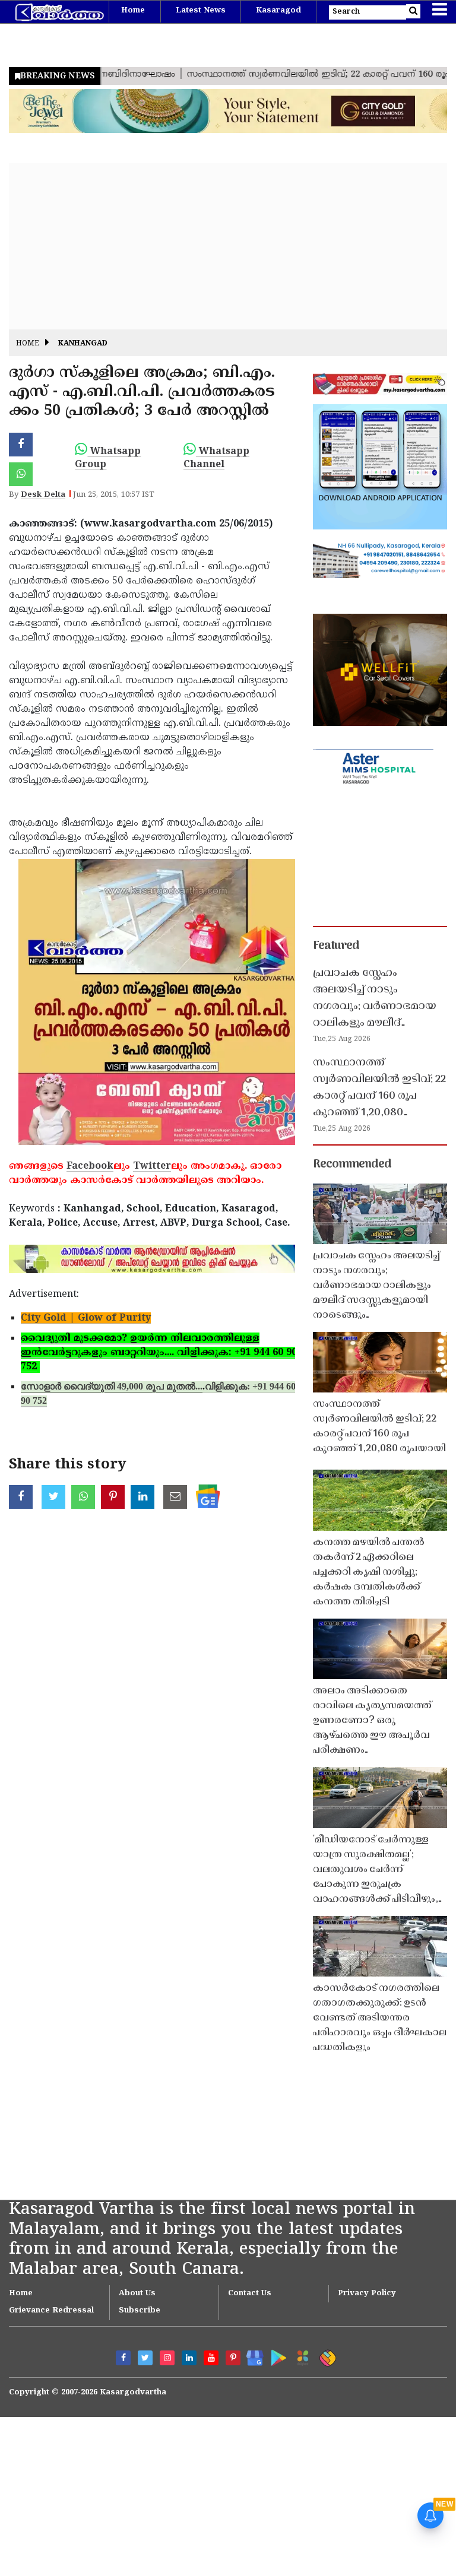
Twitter (152, 1166)
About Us (137, 2293)
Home (133, 11)
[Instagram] (167, 2358)
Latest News (201, 11)
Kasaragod (278, 11)
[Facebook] (123, 2358)
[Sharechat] (326, 2356)
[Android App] (276, 2355)
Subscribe (140, 2311)
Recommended (352, 1165)
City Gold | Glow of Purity (86, 1318)
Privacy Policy (367, 2293)
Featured (336, 946)
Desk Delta (43, 495)
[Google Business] (251, 2355)
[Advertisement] (228, 246)
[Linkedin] (189, 2358)
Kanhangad (83, 344)
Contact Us (250, 2293)
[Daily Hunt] (301, 2356)
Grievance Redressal (51, 2311)
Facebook (90, 1166)
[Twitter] (145, 2358)
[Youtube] (211, 2358)
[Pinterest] (233, 2358)
